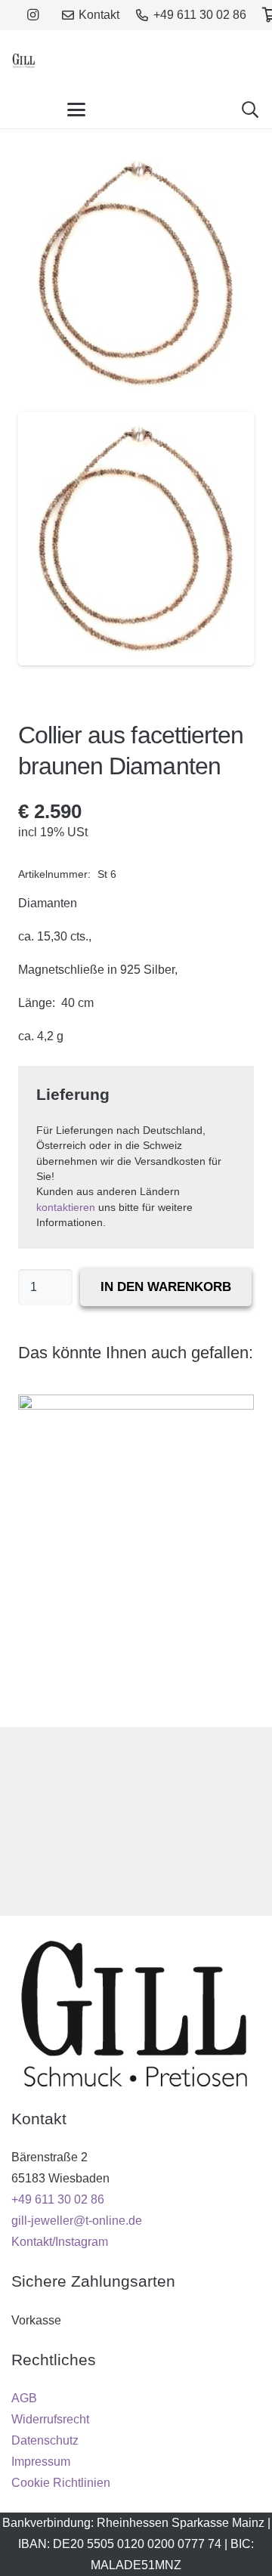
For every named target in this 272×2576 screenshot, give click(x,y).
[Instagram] (32, 15)
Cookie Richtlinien (61, 2483)
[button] (76, 110)
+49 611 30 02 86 (58, 2199)
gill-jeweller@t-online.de (77, 2221)
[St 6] (136, 538)
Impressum (41, 2462)
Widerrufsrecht (50, 2419)
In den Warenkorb (166, 1287)
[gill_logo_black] (24, 60)
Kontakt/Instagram (60, 2242)
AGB (24, 2398)
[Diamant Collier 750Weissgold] (136, 1552)
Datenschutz (45, 2440)
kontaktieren (66, 1208)
